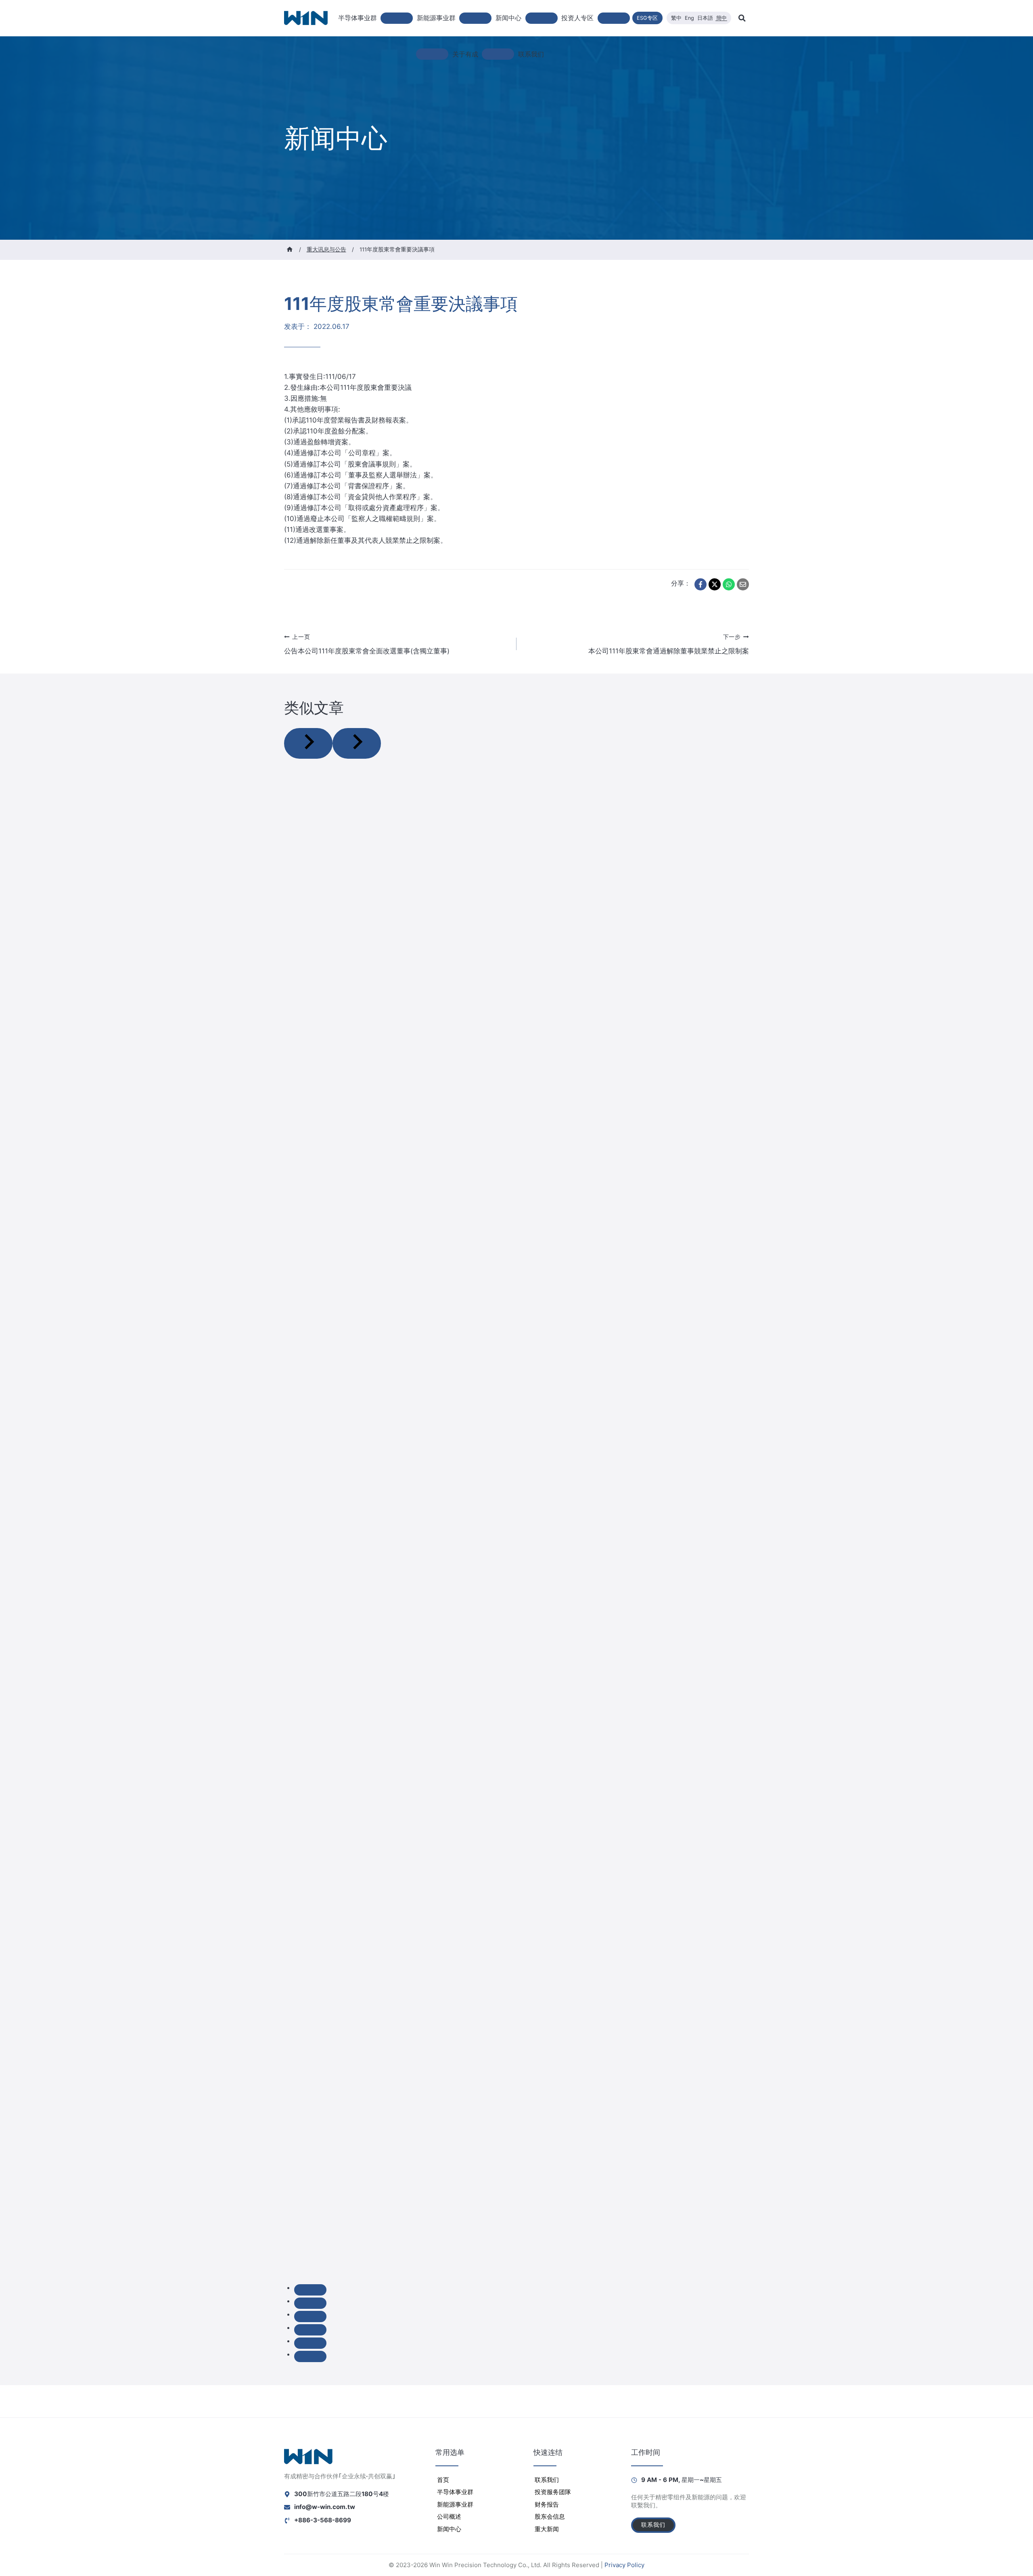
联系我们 (531, 54)
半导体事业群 (455, 2492)
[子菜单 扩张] (432, 54)
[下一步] (357, 743)
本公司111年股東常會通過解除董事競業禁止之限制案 (669, 644)
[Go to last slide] (308, 743)
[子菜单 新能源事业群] (475, 18)
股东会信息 (550, 2516)
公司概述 (449, 2516)
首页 (443, 2480)
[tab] (310, 2290)
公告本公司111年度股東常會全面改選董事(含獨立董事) (367, 644)
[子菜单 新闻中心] (542, 18)
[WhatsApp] (729, 584)
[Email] (743, 584)
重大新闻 (547, 2529)
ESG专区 (647, 18)
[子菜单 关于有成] (498, 54)
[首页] (290, 249)
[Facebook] (701, 584)
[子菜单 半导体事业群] (397, 18)
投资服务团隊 (553, 2492)
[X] (715, 584)
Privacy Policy (624, 2565)
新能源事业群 (455, 2504)
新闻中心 (449, 2529)
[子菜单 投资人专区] (614, 18)
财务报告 (547, 2504)
